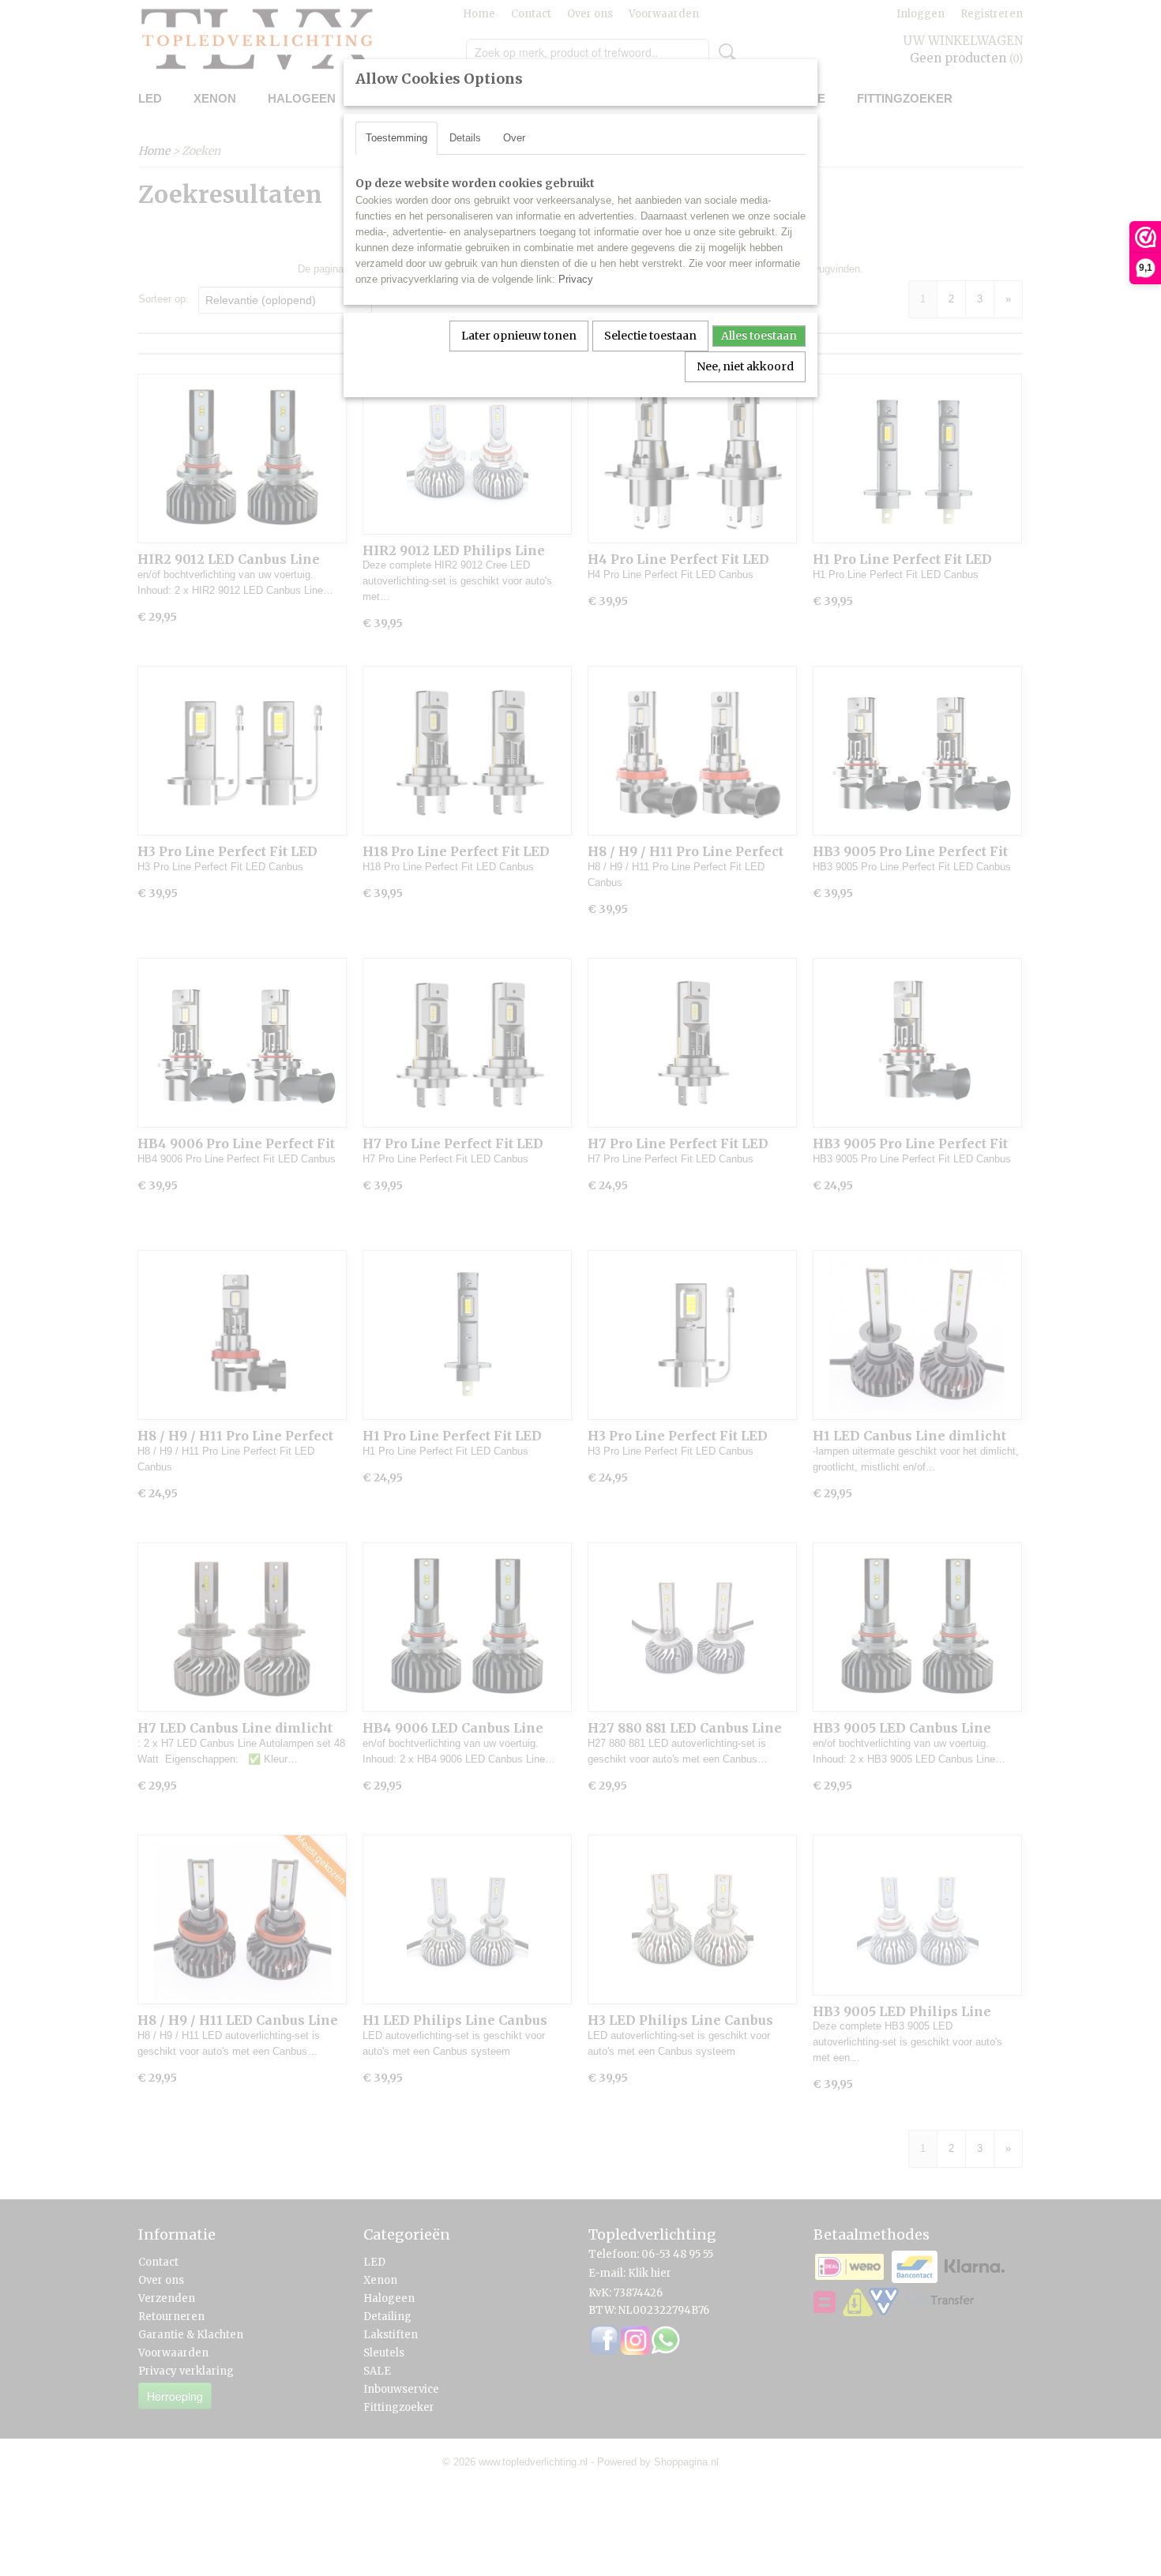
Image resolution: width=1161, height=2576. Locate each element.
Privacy (576, 279)
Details (465, 138)
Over (514, 138)
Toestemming (396, 138)
